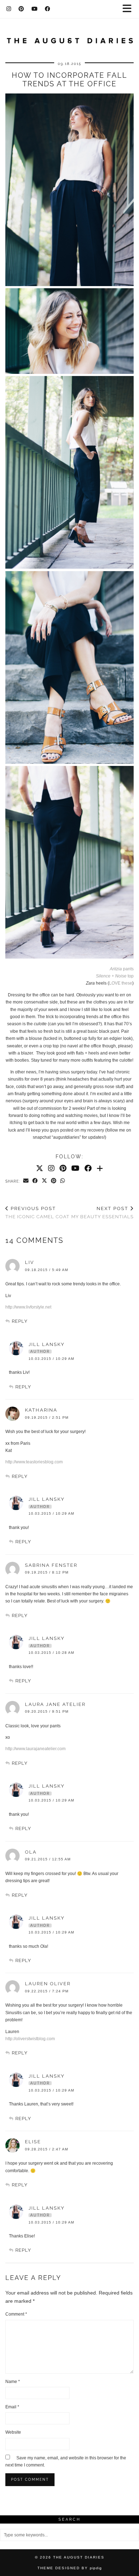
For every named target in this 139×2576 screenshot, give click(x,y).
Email (12, 2407)
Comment (16, 2314)
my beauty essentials (102, 1213)
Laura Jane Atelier (55, 1704)
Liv (30, 1262)
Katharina (41, 1410)
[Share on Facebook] (35, 1181)
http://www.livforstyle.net (28, 1307)
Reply (20, 1321)
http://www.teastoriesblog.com (34, 1462)
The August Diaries (79, 2557)
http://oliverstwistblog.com (30, 2039)
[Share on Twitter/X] (45, 1181)
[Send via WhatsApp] (63, 1181)
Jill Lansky (47, 1344)
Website (13, 2432)
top (115, 976)
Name (13, 2382)
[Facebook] (48, 9)
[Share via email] (26, 1181)
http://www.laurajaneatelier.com (35, 1749)
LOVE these (121, 983)
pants (122, 969)
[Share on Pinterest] (54, 1181)
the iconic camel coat (37, 1213)
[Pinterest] (21, 9)
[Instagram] (9, 9)
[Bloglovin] (100, 1168)
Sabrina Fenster (51, 1565)
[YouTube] (35, 9)
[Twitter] (40, 1168)
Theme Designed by (70, 2568)
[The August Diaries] (69, 37)
